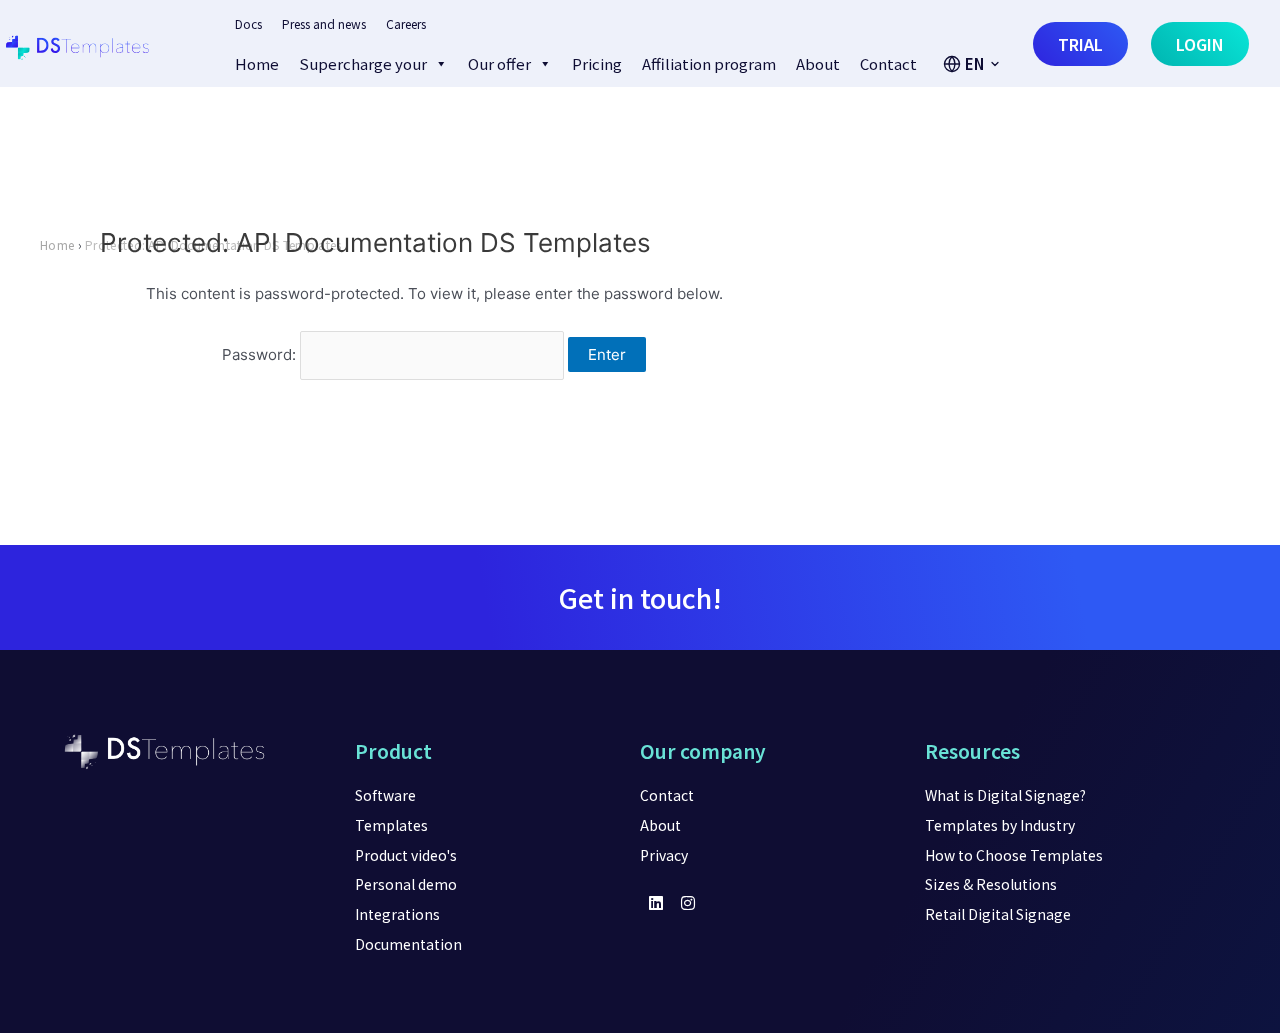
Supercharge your (363, 63)
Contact (888, 63)
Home (257, 63)
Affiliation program (709, 63)
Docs (248, 23)
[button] (972, 64)
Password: (261, 354)
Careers (406, 23)
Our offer (499, 63)
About (818, 63)
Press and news (324, 23)
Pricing (597, 63)
